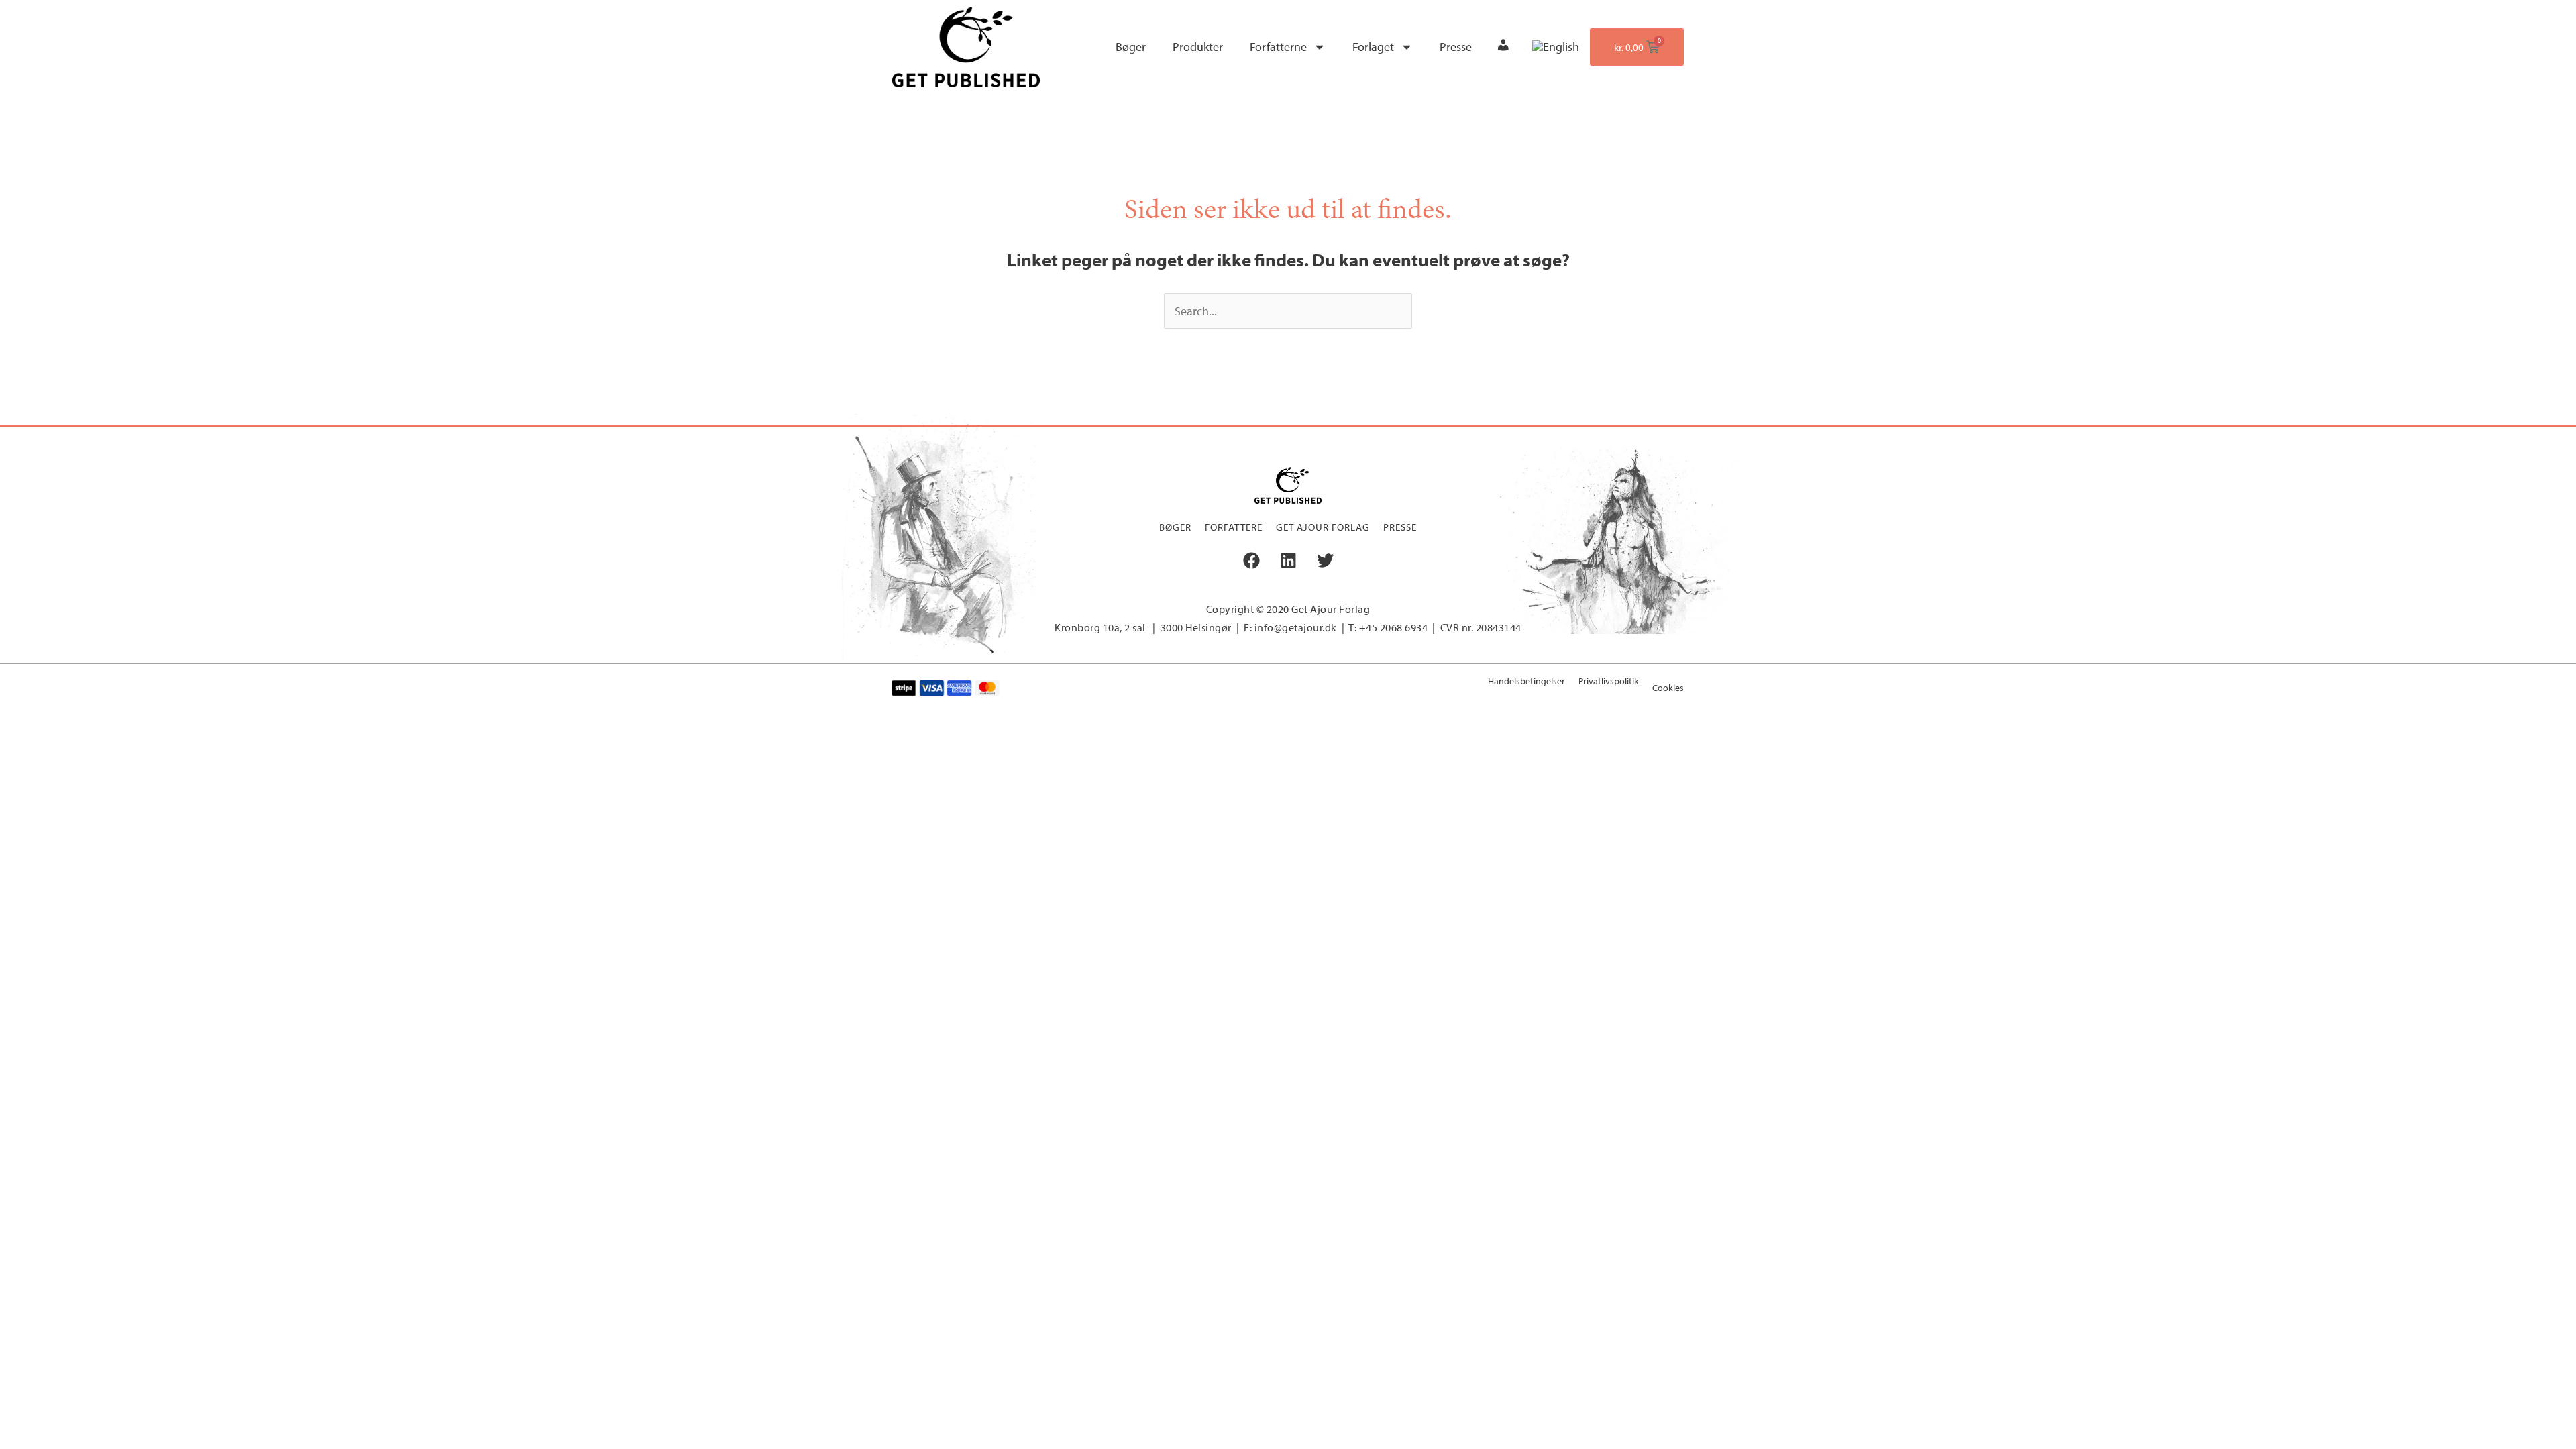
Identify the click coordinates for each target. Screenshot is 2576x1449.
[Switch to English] (1556, 47)
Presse (1456, 47)
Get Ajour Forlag (1323, 527)
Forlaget (1373, 47)
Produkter (1198, 47)
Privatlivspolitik (1609, 681)
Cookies (1668, 688)
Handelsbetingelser (1526, 681)
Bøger (1131, 47)
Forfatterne (1278, 47)
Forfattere (1234, 527)
